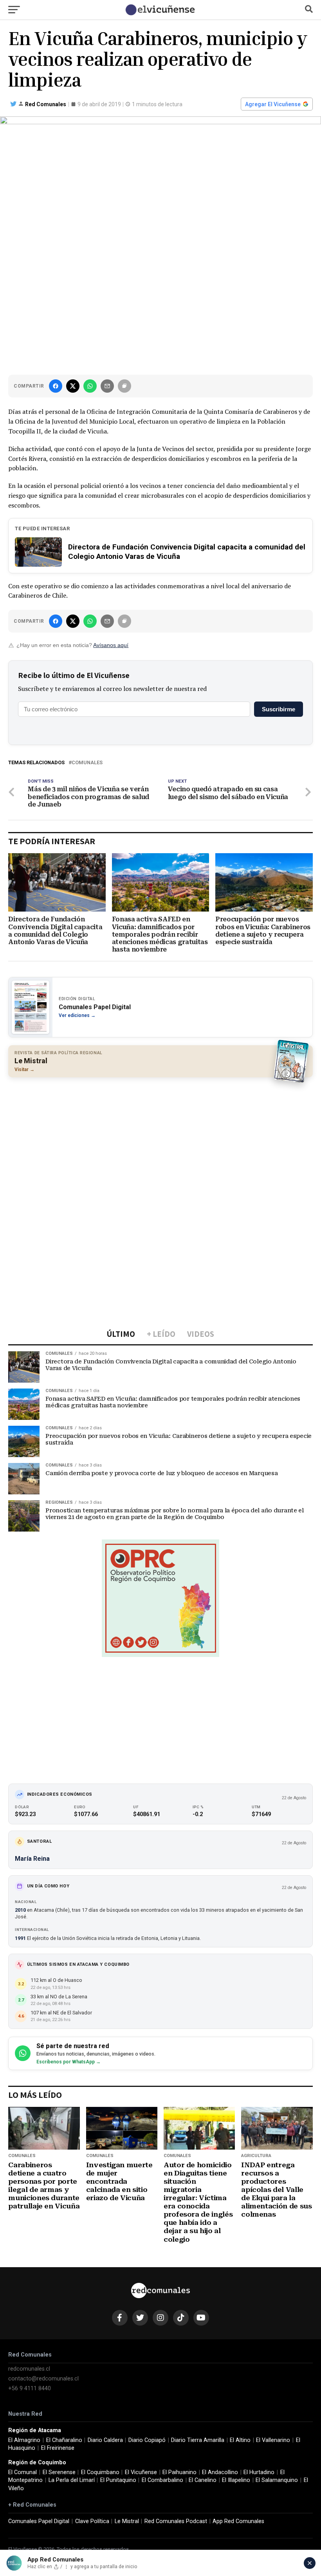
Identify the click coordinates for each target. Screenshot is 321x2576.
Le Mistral (127, 2521)
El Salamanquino (277, 2480)
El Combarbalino (162, 2480)
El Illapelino (236, 2480)
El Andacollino (220, 2472)
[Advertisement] (160, 1140)
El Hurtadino (259, 2472)
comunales (87, 763)
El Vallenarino (273, 2440)
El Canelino (203, 2480)
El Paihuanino (179, 2472)
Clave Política (92, 2521)
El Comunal (23, 2472)
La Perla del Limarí (72, 2480)
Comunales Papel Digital (39, 2521)
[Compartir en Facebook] (56, 386)
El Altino (240, 2440)
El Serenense (59, 2472)
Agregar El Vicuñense (273, 104)
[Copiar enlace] (124, 386)
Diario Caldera (105, 2440)
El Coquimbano (100, 2472)
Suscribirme (279, 709)
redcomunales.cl (29, 2369)
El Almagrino (24, 2440)
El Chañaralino (64, 2440)
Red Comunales (46, 104)
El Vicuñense (141, 2472)
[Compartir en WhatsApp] (90, 386)
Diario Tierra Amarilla (198, 2440)
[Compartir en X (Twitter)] (73, 386)
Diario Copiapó (147, 2440)
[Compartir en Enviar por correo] (107, 386)
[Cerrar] (310, 2563)
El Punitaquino (118, 2480)
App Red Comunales (238, 2521)
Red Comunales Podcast (176, 2521)
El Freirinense (58, 2448)
